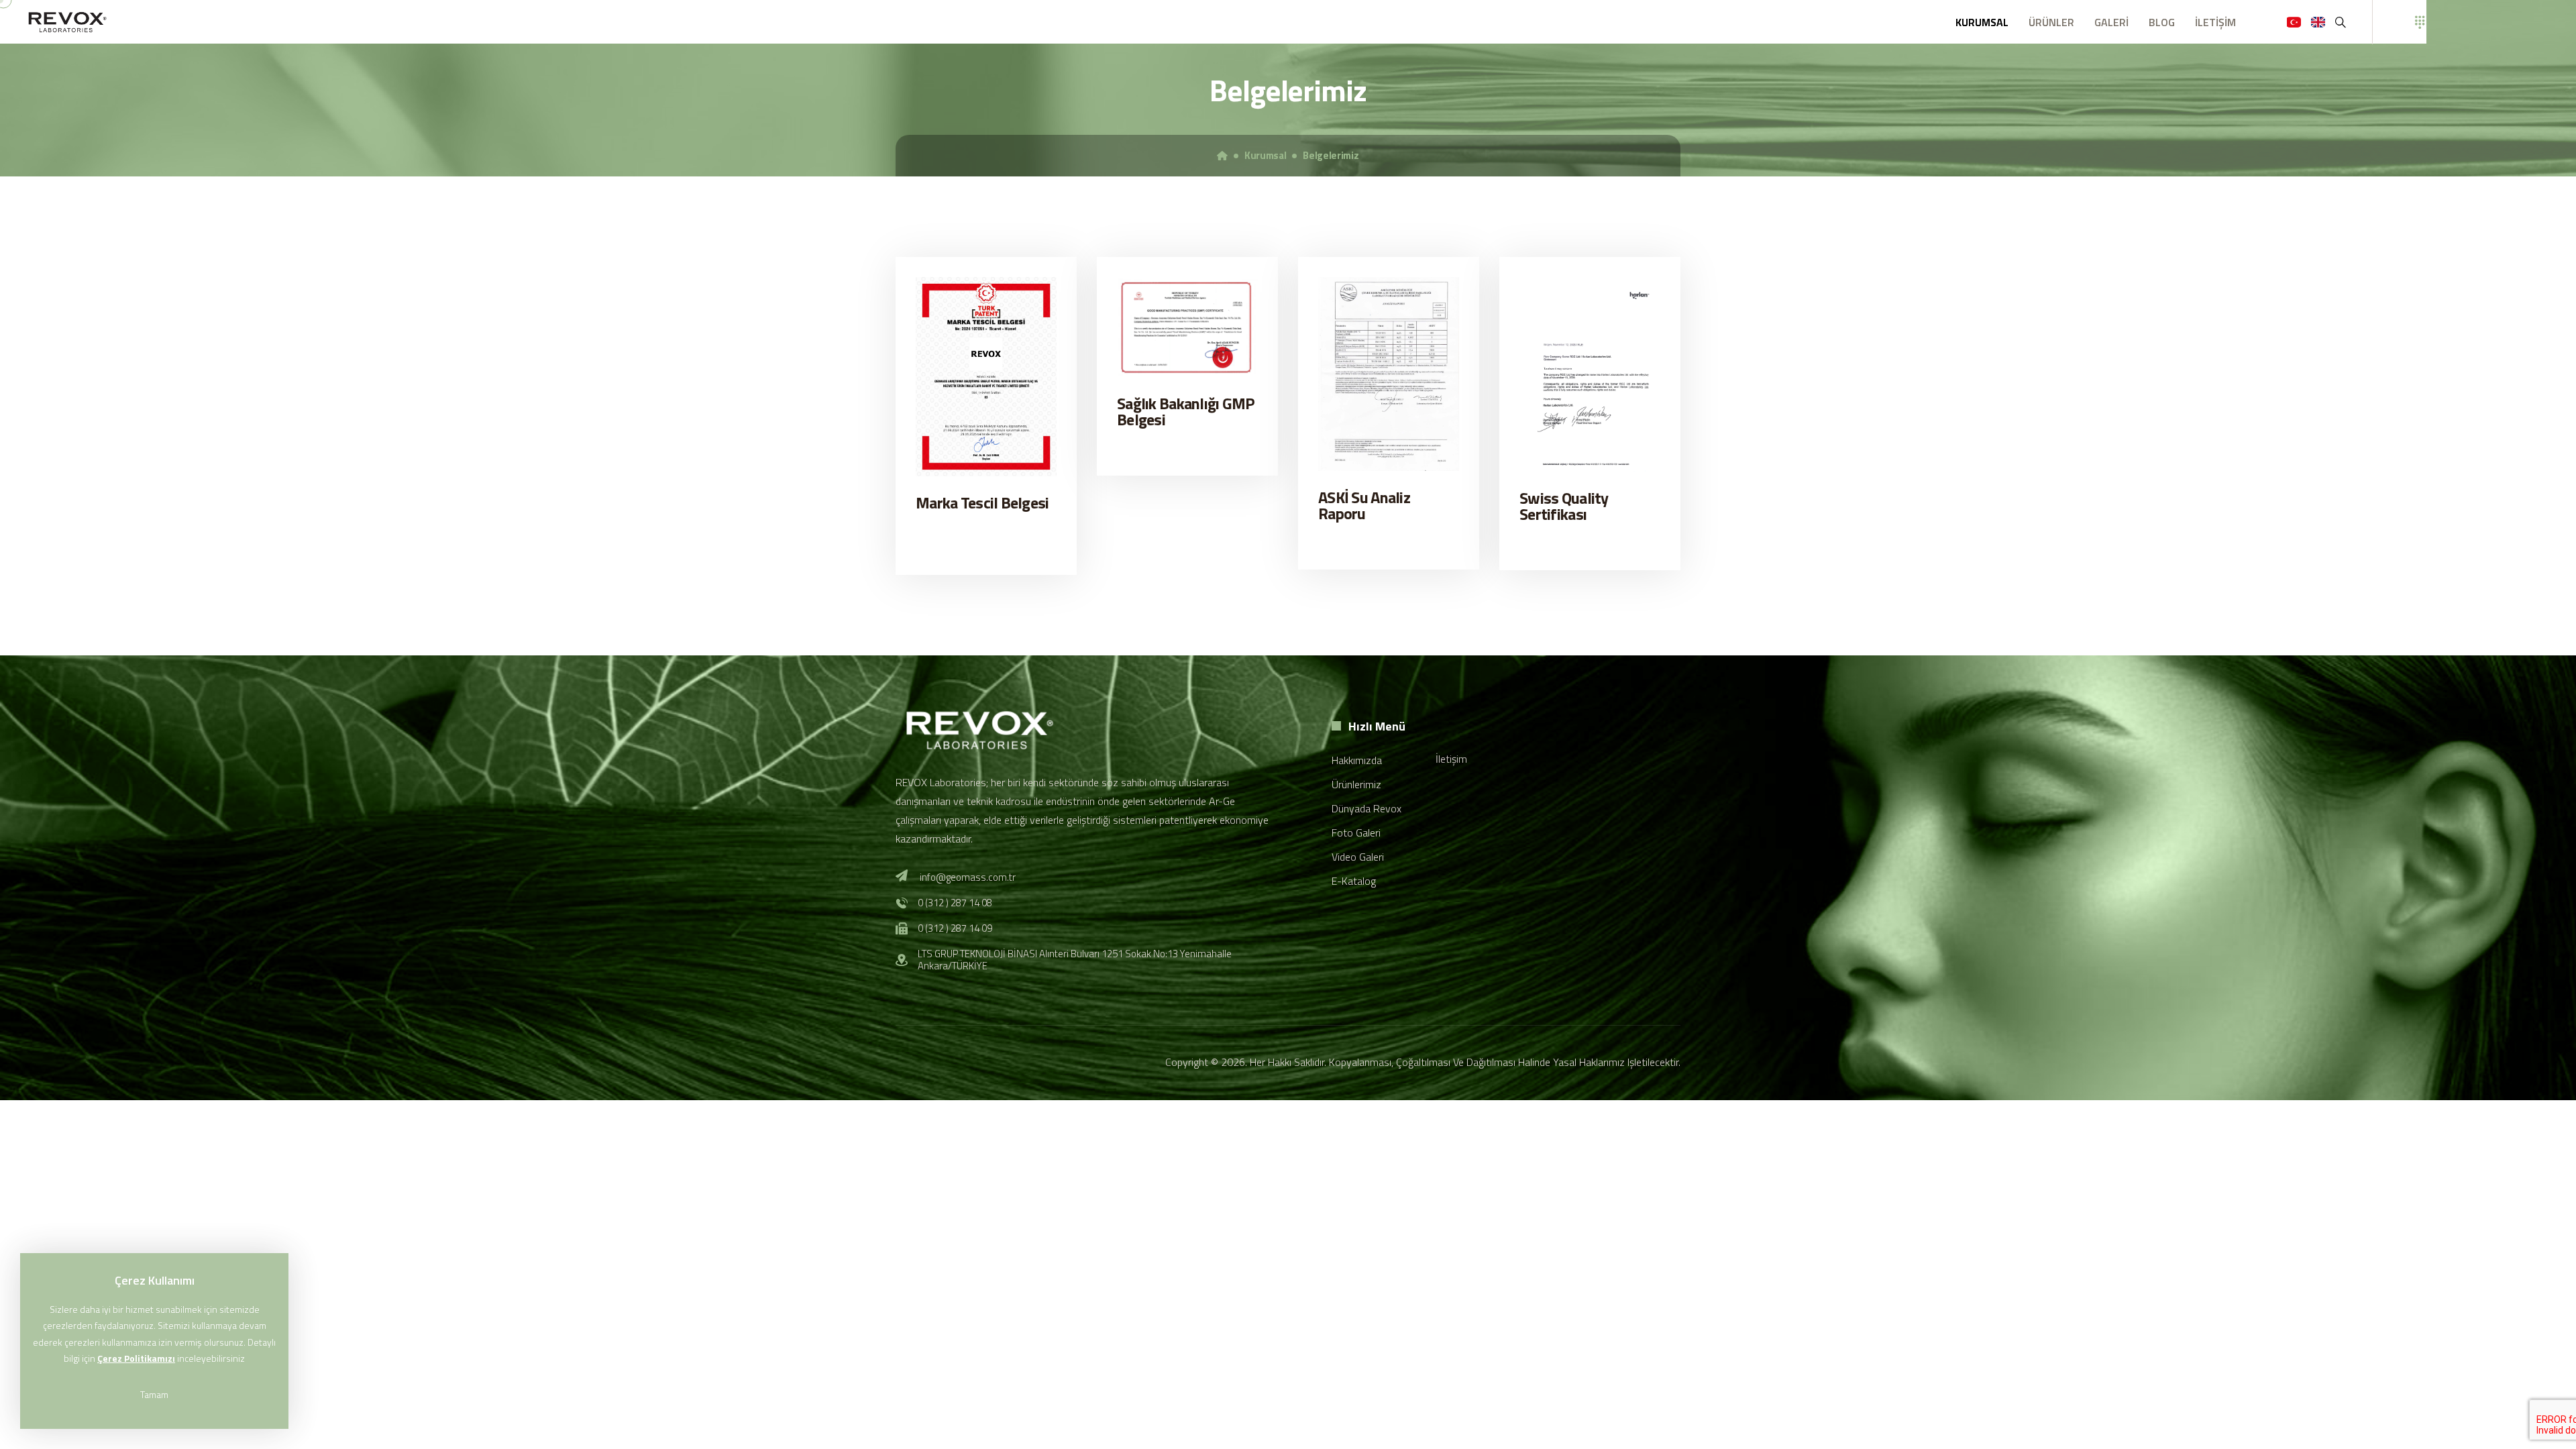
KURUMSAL (1982, 22)
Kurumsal (1266, 156)
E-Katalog (1354, 881)
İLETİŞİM (2215, 22)
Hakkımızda (1357, 760)
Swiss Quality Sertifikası (1564, 506)
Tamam (154, 1394)
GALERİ (2111, 22)
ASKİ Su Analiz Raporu (1364, 505)
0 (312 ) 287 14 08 (955, 903)
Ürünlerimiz (1356, 784)
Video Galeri (1358, 857)
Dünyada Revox (1366, 808)
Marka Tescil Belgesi (982, 502)
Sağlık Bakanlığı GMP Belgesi (1186, 411)
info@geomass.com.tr (968, 877)
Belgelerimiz (1331, 156)
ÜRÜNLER (2051, 22)
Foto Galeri (1356, 833)
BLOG (2162, 22)
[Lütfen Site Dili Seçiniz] (2293, 22)
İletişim (1451, 759)
